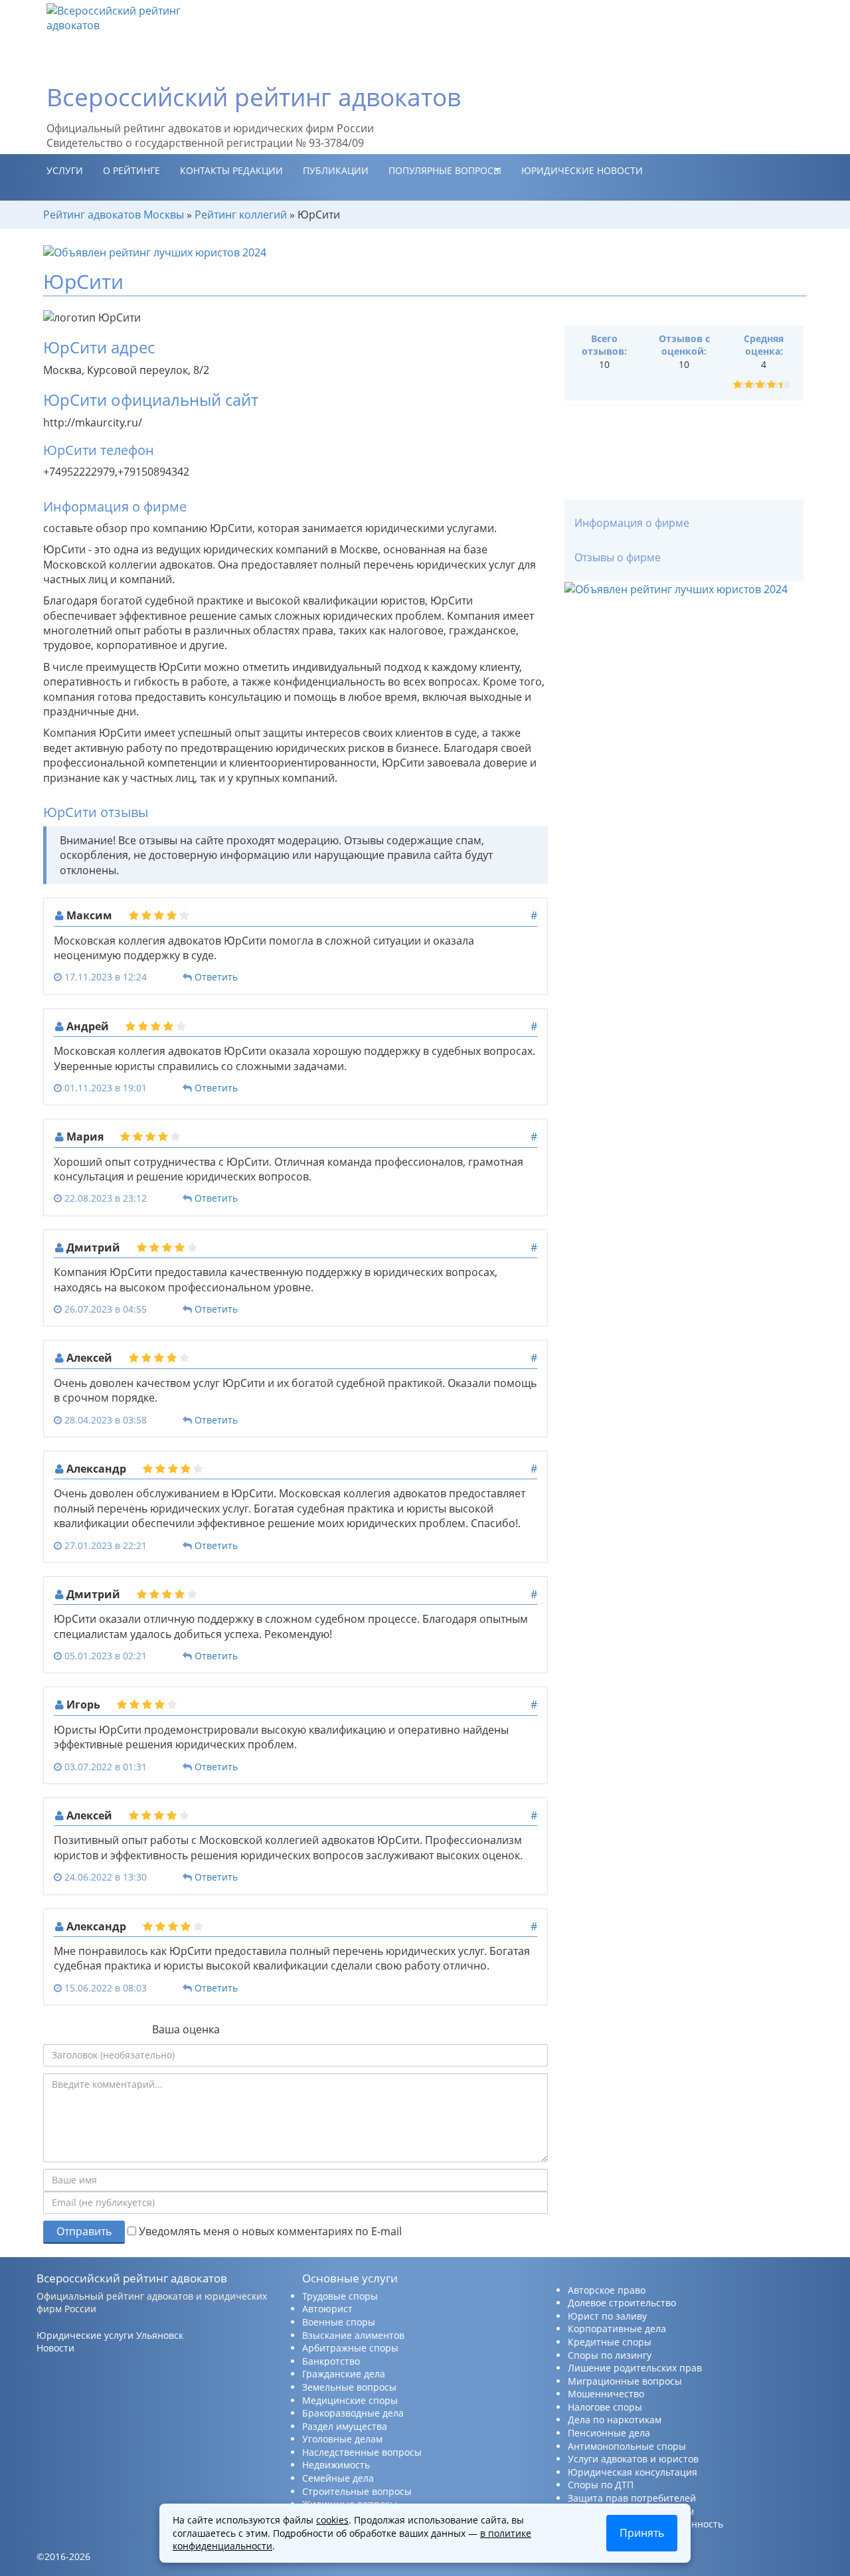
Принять (642, 2533)
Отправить (84, 2231)
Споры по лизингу (610, 2355)
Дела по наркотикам (615, 2420)
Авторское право (607, 2290)
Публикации (336, 170)
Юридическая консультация (633, 2472)
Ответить (216, 977)
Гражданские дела (344, 2374)
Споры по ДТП (601, 2485)
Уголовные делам (342, 2439)
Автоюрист (327, 2309)
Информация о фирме (632, 523)
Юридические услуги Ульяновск (110, 2335)
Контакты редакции (231, 170)
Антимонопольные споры (627, 2446)
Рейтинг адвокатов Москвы (114, 215)
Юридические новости (582, 170)
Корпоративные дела (617, 2329)
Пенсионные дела (609, 2433)
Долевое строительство (622, 2303)
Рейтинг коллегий (241, 215)
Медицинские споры (350, 2400)
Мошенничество (606, 2394)
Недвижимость (336, 2465)
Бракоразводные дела (353, 2413)
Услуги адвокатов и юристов (633, 2459)
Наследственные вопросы (362, 2452)
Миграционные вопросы (625, 2381)
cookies (332, 2520)
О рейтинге (131, 170)
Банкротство (331, 2361)
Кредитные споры (610, 2342)
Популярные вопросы (445, 170)
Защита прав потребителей (632, 2498)
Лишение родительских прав (635, 2368)
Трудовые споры (340, 2296)
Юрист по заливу (607, 2316)
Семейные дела (338, 2478)
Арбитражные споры (350, 2348)
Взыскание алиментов (353, 2335)
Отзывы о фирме (618, 557)
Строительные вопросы (357, 2491)
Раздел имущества (345, 2426)
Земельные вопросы (349, 2387)
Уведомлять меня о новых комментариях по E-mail (269, 2231)
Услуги (65, 170)
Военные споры (339, 2322)
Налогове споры (605, 2407)
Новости (55, 2348)
